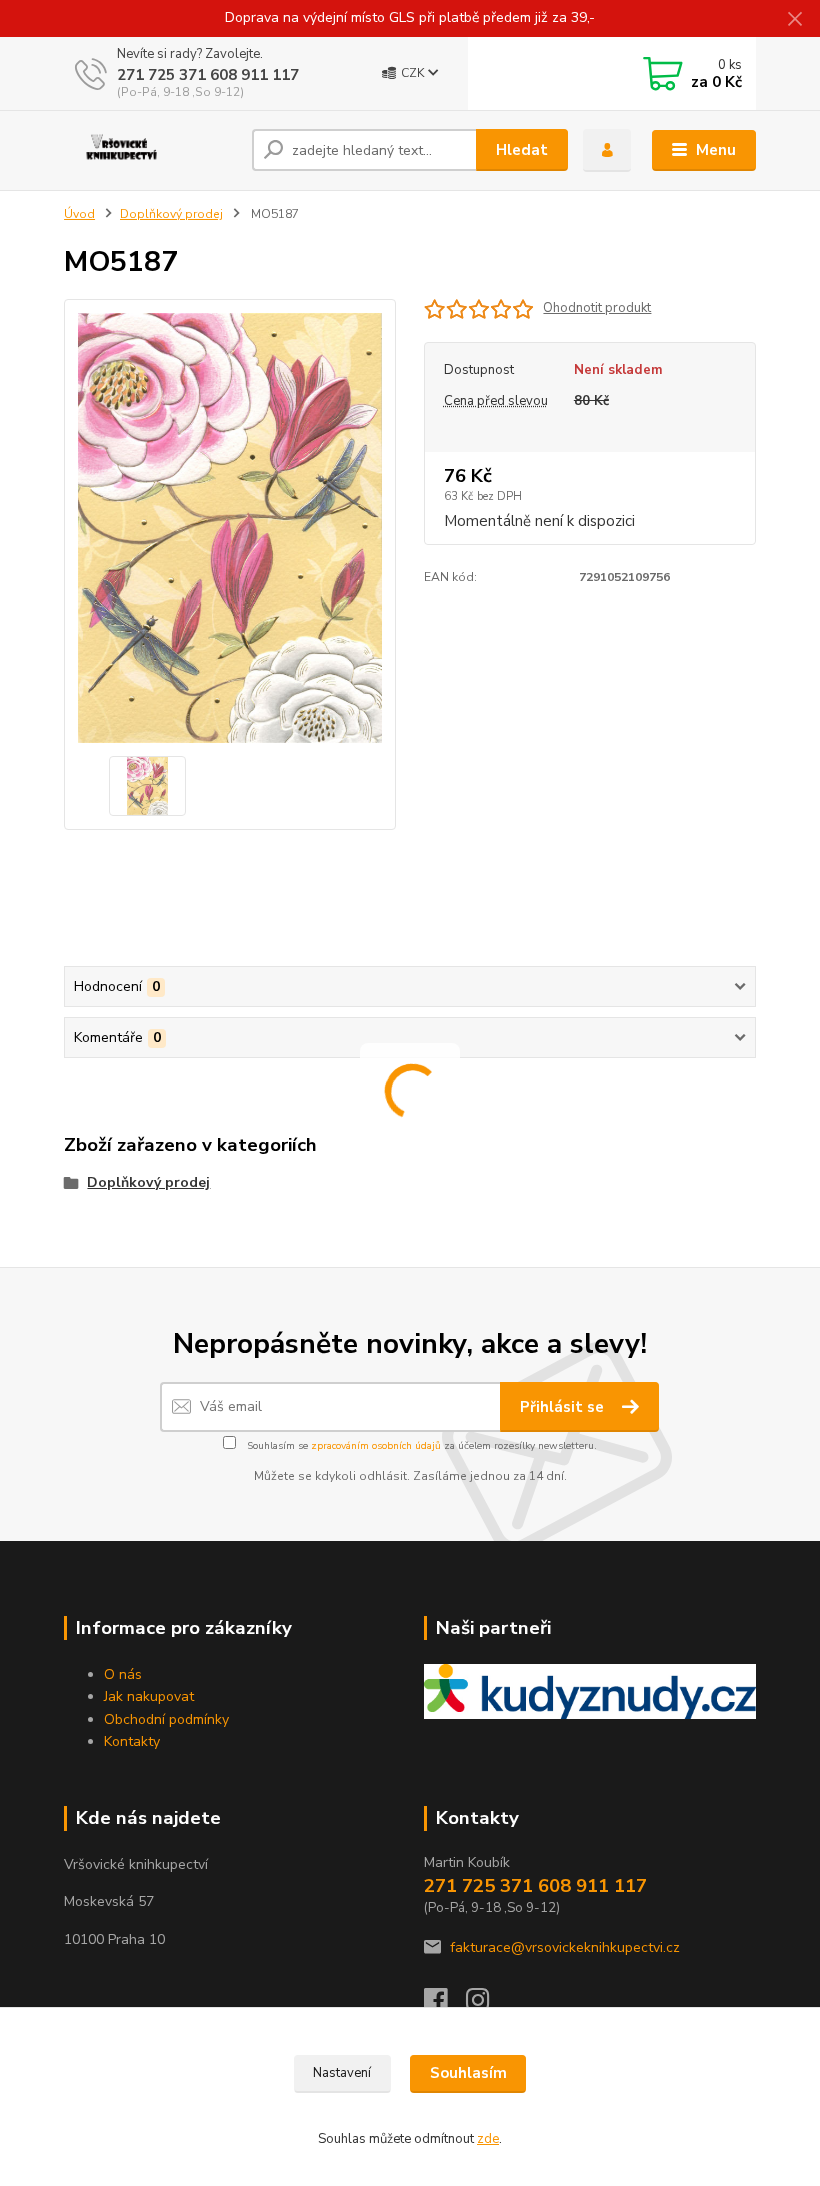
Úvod (79, 214)
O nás (123, 1674)
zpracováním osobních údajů (376, 1446)
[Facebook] (445, 2005)
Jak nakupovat (149, 1696)
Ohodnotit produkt (597, 308)
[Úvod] (150, 150)
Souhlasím (468, 2073)
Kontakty (132, 1741)
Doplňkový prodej (171, 214)
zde (488, 2139)
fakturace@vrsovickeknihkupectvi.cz (565, 1947)
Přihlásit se (564, 1407)
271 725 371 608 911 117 (208, 75)
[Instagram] (487, 2005)
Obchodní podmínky (166, 1719)
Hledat (522, 150)
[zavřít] (795, 20)
